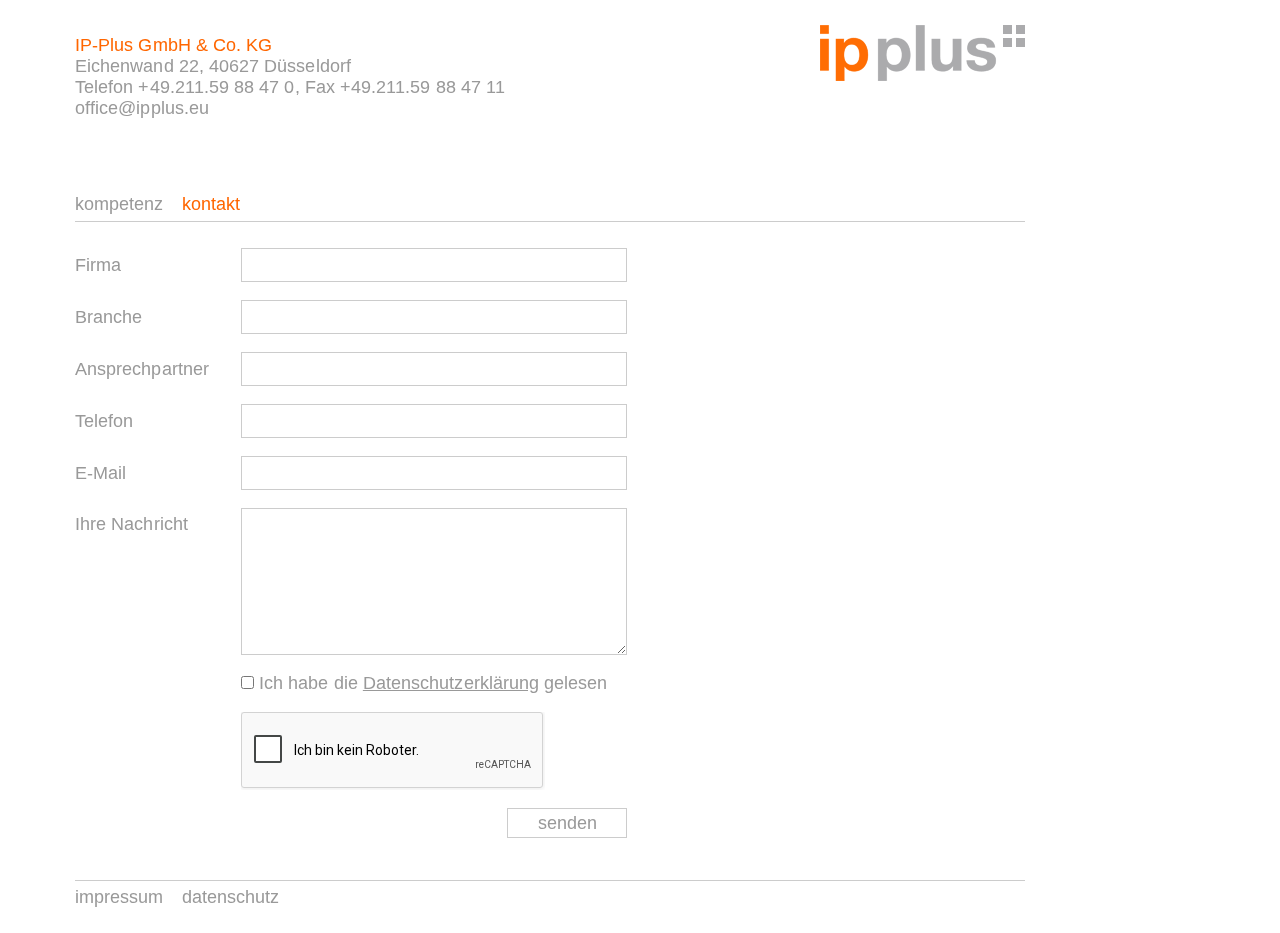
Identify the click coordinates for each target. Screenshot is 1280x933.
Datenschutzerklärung (451, 683)
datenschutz (231, 897)
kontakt (211, 204)
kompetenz (119, 204)
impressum (119, 897)
